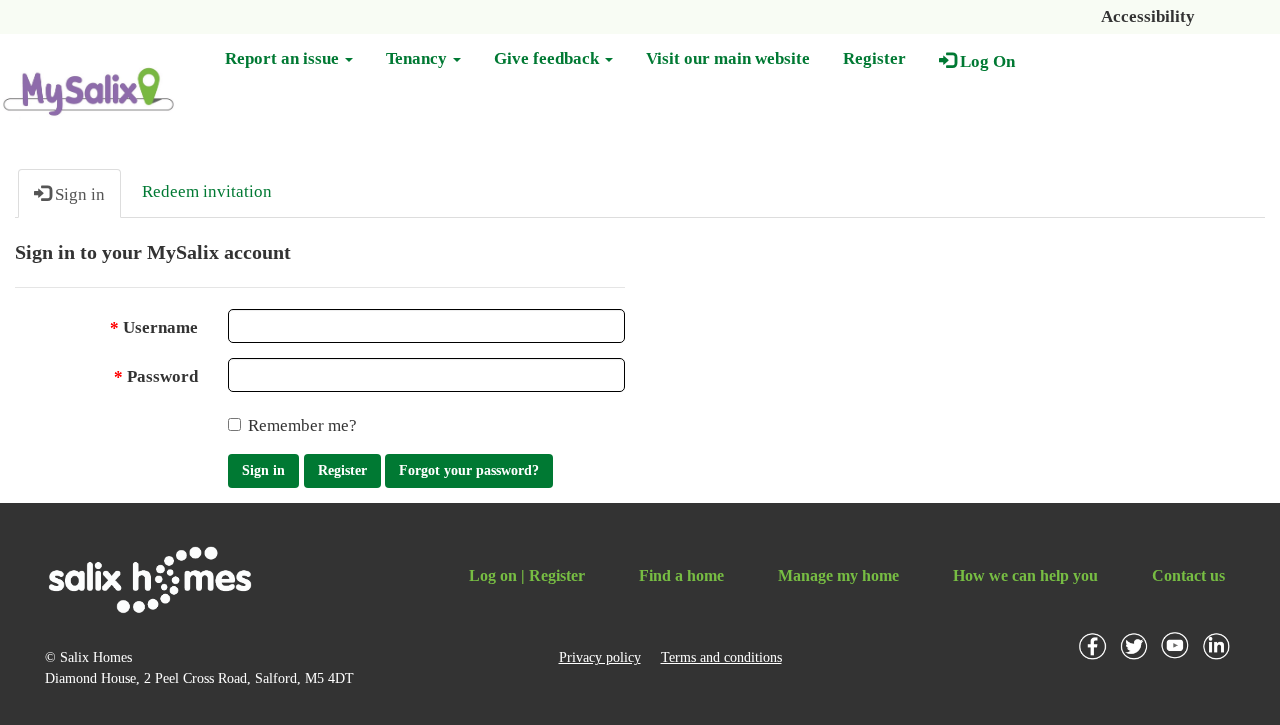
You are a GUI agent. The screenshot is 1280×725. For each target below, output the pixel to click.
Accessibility (1148, 16)
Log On (985, 61)
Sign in (263, 470)
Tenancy (418, 58)
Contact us (1188, 575)
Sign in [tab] (78, 194)
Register (874, 58)
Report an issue (284, 58)
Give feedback (548, 58)
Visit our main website (728, 58)
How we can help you (1025, 575)
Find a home (681, 575)
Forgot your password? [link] (469, 470)
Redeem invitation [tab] (207, 191)
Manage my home (838, 575)
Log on (493, 575)
